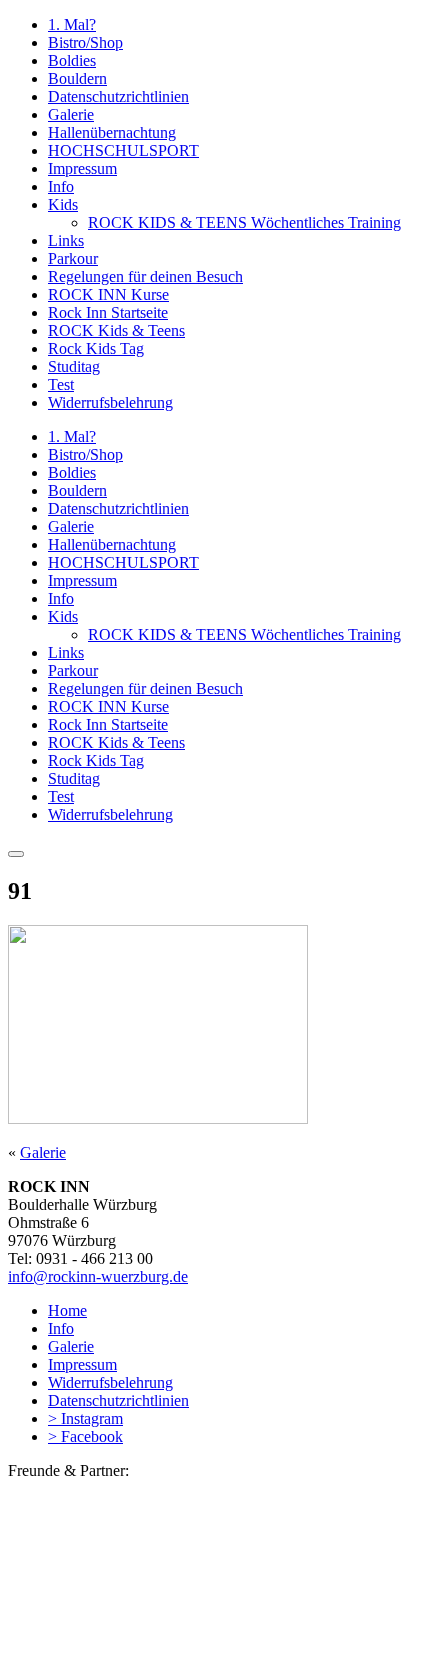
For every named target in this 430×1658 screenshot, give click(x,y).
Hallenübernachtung (112, 132)
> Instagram (85, 1418)
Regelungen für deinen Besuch (145, 276)
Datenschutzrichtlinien (118, 96)
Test (61, 384)
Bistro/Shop (85, 42)
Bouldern (77, 78)
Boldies (72, 60)
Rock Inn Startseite (108, 312)
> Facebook (85, 1436)
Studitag (74, 366)
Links (66, 240)
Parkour (73, 258)
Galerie (71, 114)
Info (61, 186)
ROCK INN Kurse (108, 294)
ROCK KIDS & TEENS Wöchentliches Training (244, 222)
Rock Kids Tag (96, 348)
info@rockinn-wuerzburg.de (98, 1276)
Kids (63, 204)
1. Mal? (72, 24)
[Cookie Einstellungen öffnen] (158, 1640)
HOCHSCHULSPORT (123, 150)
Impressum (82, 168)
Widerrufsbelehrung (110, 402)
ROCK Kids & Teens (116, 330)
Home (67, 1310)
